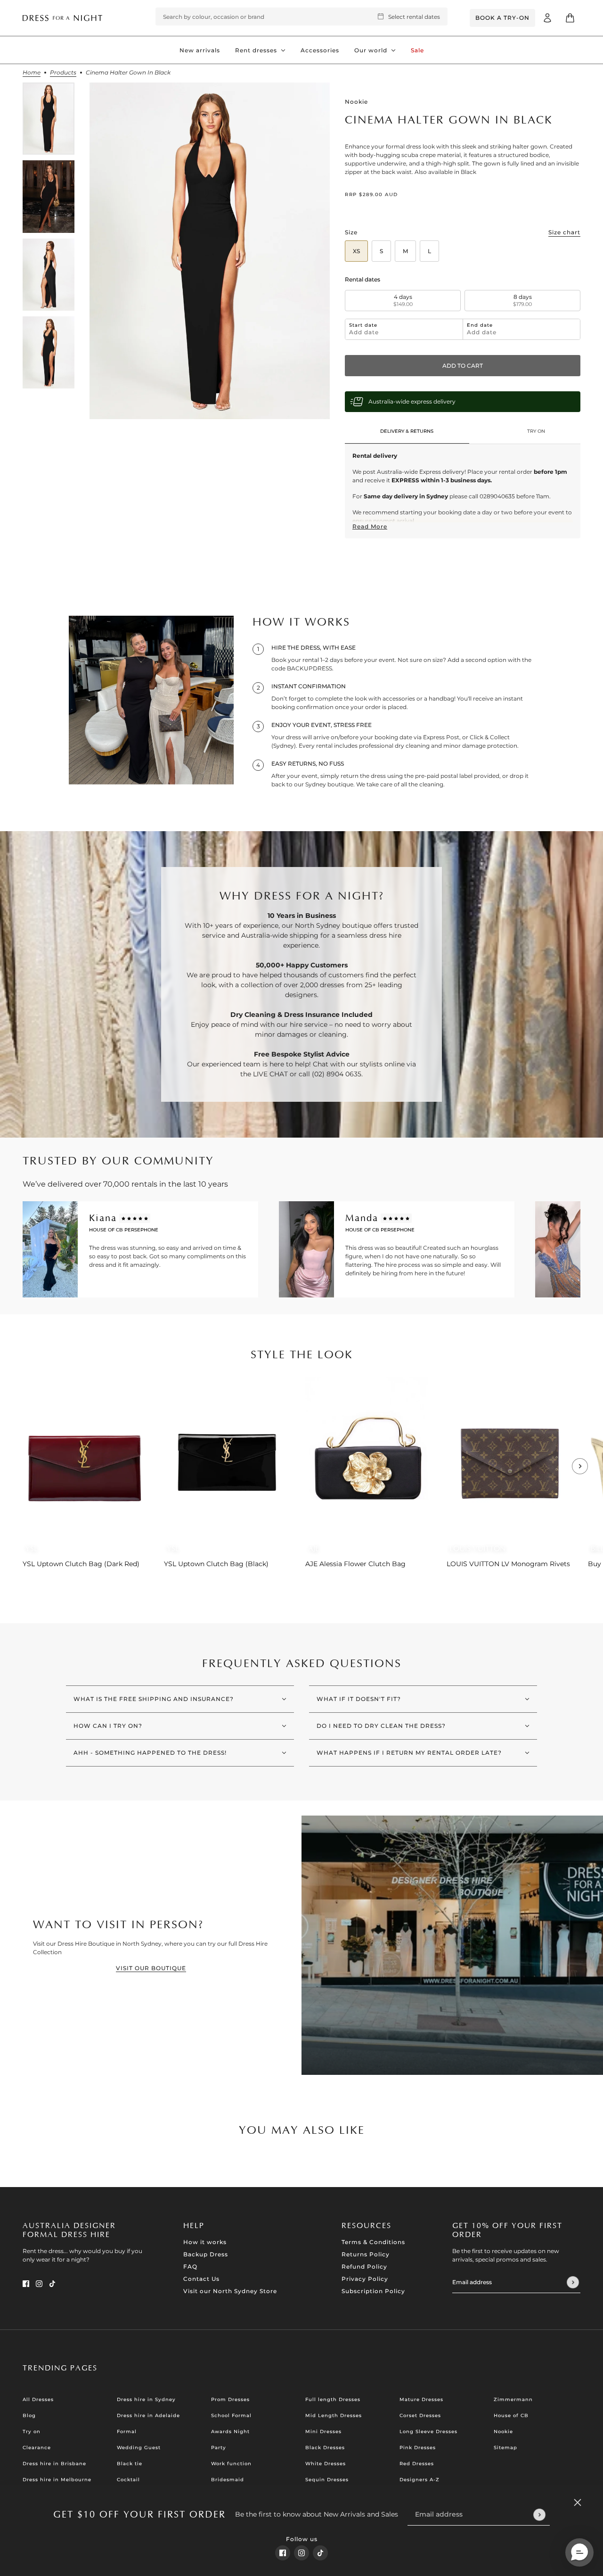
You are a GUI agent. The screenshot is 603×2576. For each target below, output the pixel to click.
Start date (363, 325)
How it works (205, 2242)
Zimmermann (513, 2399)
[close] (578, 2502)
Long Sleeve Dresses (428, 2432)
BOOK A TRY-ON (502, 18)
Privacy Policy (365, 2279)
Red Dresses (417, 2464)
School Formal (231, 2415)
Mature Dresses (421, 2399)
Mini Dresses (323, 2432)
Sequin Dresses (327, 2480)
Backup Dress (206, 2254)
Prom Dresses (230, 2399)
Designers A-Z (420, 2480)
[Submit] (539, 2514)
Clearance (37, 2448)
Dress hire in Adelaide (148, 2415)
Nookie (356, 102)
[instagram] (301, 2553)
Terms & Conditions (373, 2242)
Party (219, 2448)
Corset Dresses (420, 2415)
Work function (231, 2464)
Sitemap (505, 2448)
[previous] (23, 1385)
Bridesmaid (228, 2480)
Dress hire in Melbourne (57, 2480)
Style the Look (302, 1355)
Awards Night (230, 2432)
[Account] (547, 18)
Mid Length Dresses (334, 2415)
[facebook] (283, 2553)
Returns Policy (366, 2254)
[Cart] (570, 18)
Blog (29, 2415)
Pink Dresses (418, 2448)
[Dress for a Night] (62, 18)
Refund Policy (364, 2266)
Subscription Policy (373, 2291)
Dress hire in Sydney (146, 2399)
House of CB (511, 2415)
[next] (580, 1466)
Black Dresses (325, 2448)
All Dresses (38, 2399)
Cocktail (128, 2480)
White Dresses (326, 2464)
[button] (579, 2552)
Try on (32, 2432)
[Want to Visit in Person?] (452, 1945)
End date (480, 325)
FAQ (190, 2266)
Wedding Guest (139, 2448)
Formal (127, 2432)
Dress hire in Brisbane (54, 2464)
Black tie (130, 2464)
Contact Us (201, 2279)
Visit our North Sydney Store (230, 2291)
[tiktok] (320, 2553)
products (63, 73)
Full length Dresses (333, 2399)
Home (32, 73)
